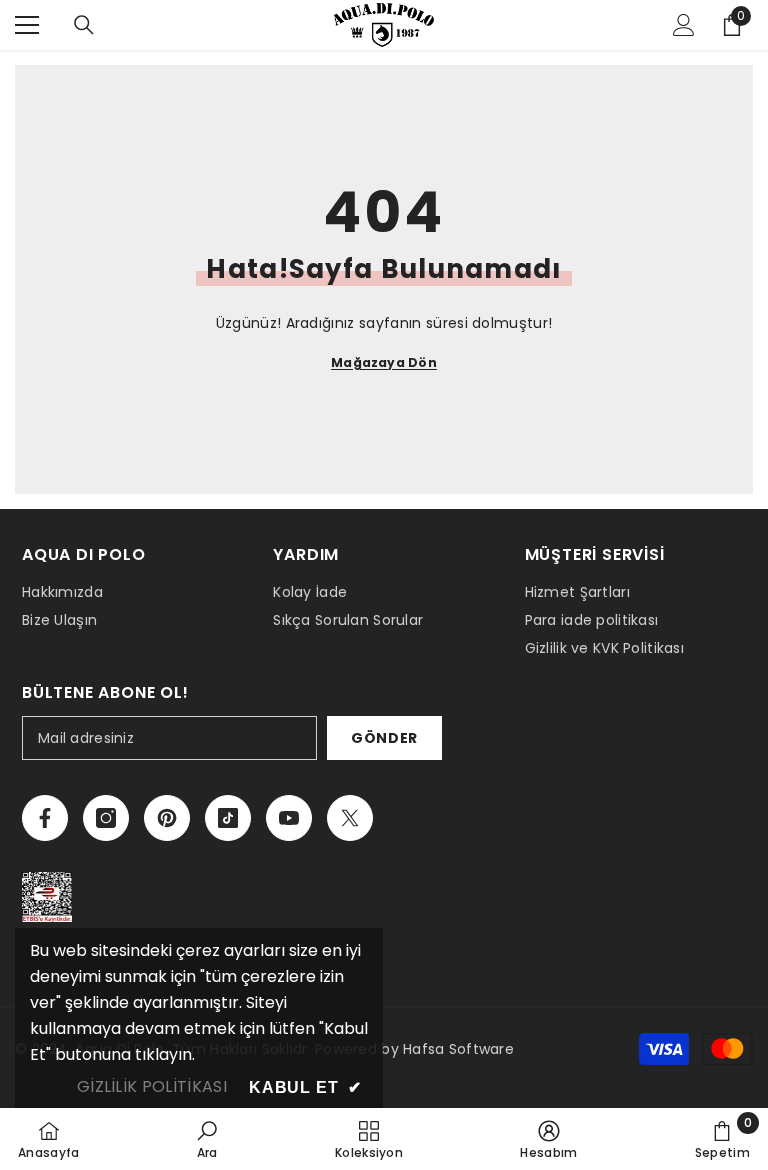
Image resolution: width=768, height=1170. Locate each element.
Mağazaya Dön (384, 362)
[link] (207, 1139)
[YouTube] (289, 818)
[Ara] (84, 25)
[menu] (27, 25)
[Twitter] (350, 818)
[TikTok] (228, 818)
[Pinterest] (167, 818)
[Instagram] (106, 818)
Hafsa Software (458, 1049)
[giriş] (684, 25)
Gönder (384, 738)
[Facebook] (45, 818)
